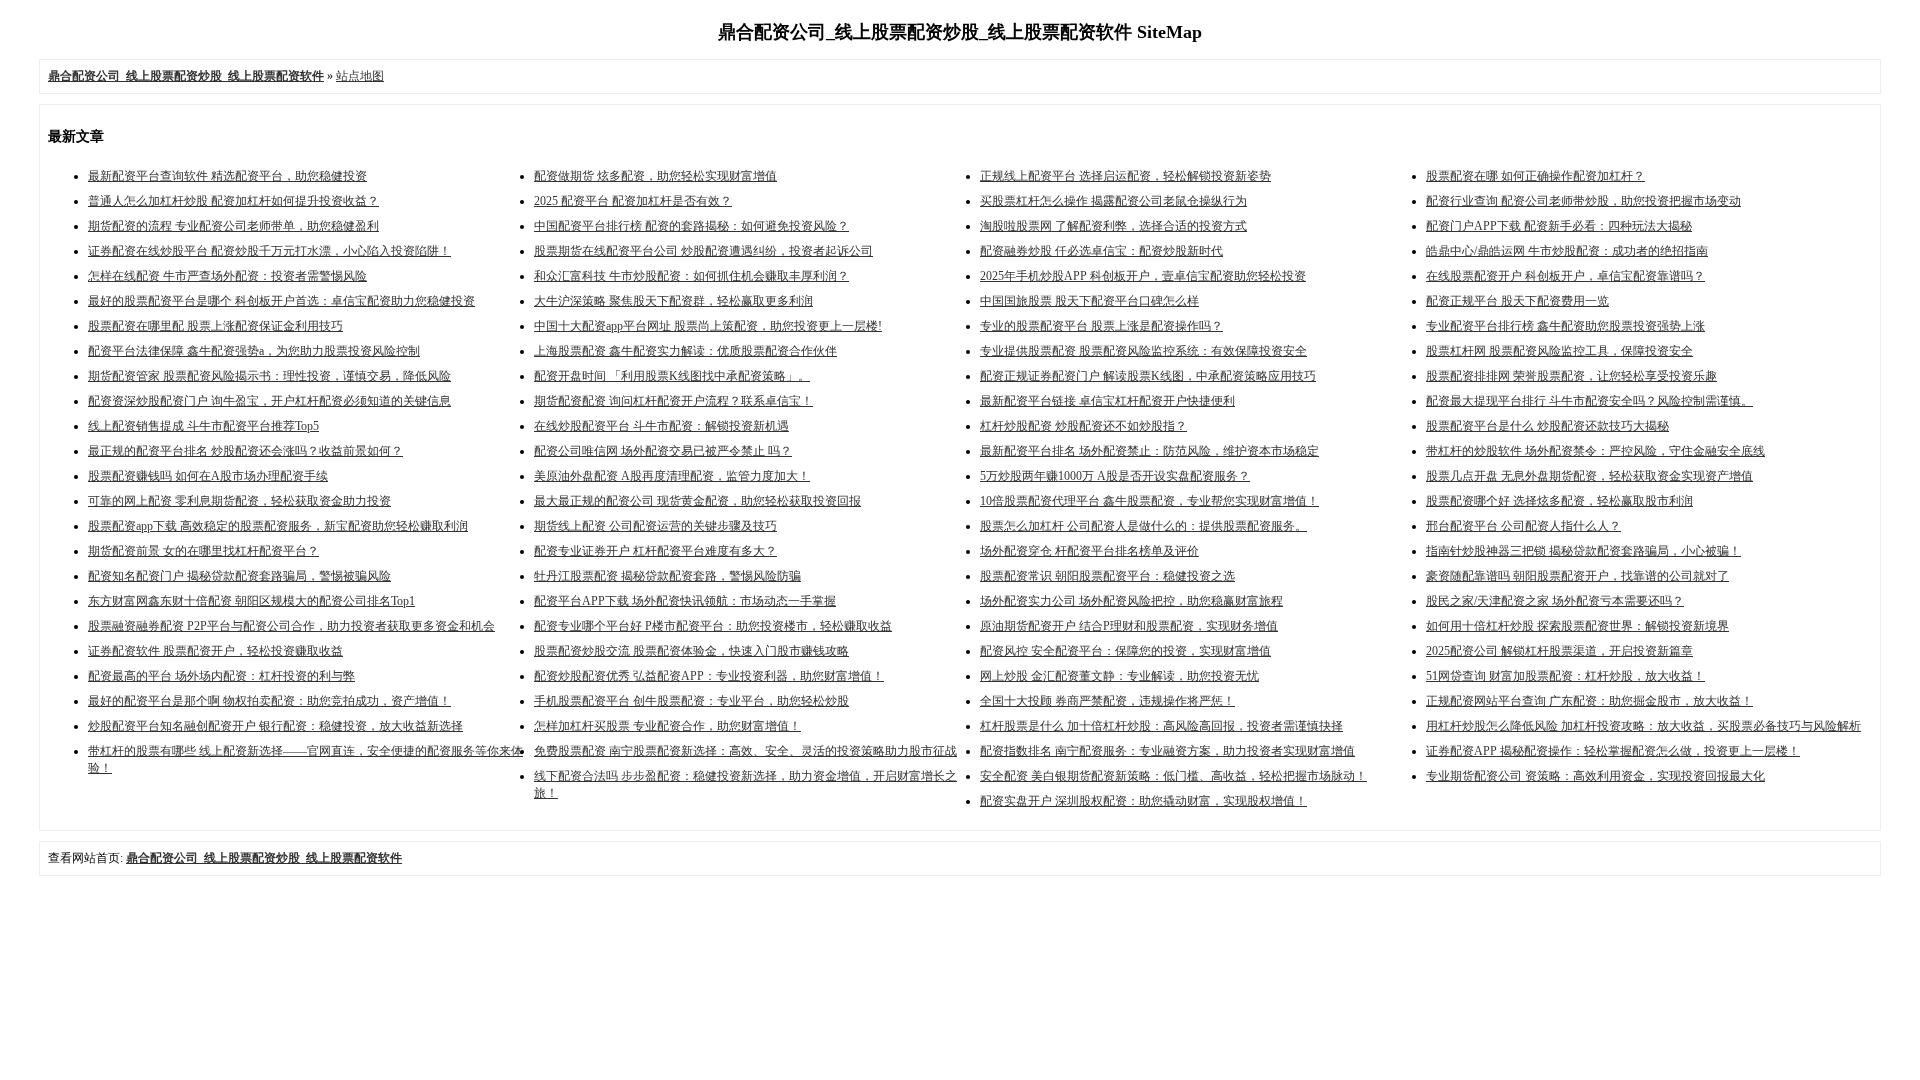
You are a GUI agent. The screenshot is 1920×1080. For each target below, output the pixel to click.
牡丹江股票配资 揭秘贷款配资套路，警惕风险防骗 (667, 576)
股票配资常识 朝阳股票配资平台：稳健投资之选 (1107, 576)
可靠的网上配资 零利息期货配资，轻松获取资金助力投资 (239, 501)
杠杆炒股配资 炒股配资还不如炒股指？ (1083, 426)
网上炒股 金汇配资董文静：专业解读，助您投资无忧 (1119, 676)
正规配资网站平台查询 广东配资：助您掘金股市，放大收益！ (1589, 701)
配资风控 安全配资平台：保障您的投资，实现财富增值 (1125, 651)
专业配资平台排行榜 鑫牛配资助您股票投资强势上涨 (1565, 326)
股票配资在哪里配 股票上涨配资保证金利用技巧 (215, 326)
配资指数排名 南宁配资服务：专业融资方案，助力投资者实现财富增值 (1167, 751)
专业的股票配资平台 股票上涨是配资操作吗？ (1101, 326)
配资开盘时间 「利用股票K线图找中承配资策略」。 (672, 376)
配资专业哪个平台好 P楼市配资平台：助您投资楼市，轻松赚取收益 (713, 626)
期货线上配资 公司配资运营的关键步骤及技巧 (655, 526)
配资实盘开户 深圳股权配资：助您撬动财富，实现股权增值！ (1143, 801)
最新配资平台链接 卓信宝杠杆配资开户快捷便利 (1107, 401)
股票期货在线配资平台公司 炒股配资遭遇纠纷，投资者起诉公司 (703, 251)
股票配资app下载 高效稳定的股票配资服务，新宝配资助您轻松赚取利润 (278, 526)
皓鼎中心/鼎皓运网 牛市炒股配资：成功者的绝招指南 (1567, 251)
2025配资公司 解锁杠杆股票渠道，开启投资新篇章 (1559, 651)
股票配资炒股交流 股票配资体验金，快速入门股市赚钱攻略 (691, 651)
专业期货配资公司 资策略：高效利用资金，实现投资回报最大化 (1595, 776)
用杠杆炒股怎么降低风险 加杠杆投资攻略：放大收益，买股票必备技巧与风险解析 (1643, 726)
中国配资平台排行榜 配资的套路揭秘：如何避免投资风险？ (691, 226)
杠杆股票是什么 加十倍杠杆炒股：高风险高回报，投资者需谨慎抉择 (1161, 726)
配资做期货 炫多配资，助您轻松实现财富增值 (655, 176)
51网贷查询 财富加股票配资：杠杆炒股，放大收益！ (1565, 676)
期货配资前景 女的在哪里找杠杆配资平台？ (203, 551)
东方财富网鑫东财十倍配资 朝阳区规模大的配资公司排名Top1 (251, 601)
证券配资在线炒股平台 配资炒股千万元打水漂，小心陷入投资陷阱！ (269, 251)
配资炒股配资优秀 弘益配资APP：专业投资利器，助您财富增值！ (709, 676)
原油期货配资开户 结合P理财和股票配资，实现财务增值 (1129, 626)
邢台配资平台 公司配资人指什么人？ (1523, 526)
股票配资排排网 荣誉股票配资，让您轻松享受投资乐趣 (1571, 376)
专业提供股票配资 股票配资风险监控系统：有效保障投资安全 (1143, 351)
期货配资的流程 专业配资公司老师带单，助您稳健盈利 (233, 226)
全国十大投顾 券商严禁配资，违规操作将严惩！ (1107, 701)
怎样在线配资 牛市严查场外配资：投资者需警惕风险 (227, 276)
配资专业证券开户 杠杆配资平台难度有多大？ (655, 551)
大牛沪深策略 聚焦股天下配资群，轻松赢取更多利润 (673, 301)
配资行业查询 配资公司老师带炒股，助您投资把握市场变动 (1583, 201)
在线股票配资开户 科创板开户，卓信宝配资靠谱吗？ (1565, 276)
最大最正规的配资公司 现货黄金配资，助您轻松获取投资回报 (697, 501)
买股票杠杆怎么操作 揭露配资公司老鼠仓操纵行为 (1113, 201)
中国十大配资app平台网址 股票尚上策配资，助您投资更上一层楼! (708, 326)
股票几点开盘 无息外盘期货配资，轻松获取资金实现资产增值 (1589, 476)
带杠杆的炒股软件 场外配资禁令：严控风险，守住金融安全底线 (1595, 451)
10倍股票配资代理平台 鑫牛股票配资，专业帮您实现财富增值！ (1149, 501)
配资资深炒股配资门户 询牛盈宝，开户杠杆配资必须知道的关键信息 (269, 401)
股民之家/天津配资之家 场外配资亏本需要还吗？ (1555, 601)
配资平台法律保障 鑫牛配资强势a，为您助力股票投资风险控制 (254, 351)
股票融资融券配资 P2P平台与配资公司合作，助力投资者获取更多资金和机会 (291, 626)
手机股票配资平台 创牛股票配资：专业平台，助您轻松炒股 (691, 701)
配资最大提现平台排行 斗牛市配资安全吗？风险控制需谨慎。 (1589, 401)
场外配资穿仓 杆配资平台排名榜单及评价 (1089, 551)
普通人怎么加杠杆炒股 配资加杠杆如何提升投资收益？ (233, 201)
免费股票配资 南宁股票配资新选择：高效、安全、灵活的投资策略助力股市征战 (745, 751)
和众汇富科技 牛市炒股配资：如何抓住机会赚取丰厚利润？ (691, 276)
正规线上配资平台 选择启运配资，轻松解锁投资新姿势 (1125, 176)
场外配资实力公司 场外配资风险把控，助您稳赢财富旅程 (1131, 601)
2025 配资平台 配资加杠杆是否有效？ (633, 201)
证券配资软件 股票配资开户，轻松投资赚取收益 (215, 651)
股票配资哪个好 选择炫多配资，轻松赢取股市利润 (1559, 501)
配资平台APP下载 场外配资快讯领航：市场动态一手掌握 (685, 601)
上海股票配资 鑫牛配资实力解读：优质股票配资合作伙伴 (685, 351)
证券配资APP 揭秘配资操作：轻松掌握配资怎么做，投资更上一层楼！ (1613, 751)
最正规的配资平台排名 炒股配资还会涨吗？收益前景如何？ (245, 451)
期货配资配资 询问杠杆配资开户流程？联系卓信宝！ (673, 401)
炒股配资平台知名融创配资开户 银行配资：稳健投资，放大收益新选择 (275, 726)
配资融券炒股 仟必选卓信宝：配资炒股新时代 (1101, 251)
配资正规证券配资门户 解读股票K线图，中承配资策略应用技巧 (1148, 376)
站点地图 (360, 76)
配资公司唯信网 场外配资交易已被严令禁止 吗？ (663, 451)
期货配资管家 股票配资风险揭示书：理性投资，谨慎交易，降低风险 (269, 376)
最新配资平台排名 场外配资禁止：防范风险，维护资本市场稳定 (1149, 451)
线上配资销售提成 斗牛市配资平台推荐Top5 (203, 426)
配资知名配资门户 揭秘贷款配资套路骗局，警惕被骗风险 (239, 576)
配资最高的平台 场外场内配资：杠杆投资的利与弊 (221, 676)
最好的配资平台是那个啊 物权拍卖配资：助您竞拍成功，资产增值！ (269, 701)
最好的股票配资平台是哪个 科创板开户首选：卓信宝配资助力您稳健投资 (281, 301)
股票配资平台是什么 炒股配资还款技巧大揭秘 (1547, 426)
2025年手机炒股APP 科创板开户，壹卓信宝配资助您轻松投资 (1143, 276)
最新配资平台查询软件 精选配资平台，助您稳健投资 (227, 176)
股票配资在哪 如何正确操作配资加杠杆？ (1535, 176)
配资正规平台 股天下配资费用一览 (1517, 301)
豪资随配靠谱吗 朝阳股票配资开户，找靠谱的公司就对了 (1577, 576)
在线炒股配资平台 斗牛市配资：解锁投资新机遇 (661, 426)
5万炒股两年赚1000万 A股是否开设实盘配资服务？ (1115, 476)
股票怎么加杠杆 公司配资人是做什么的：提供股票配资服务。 (1143, 526)
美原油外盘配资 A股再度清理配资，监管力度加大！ (672, 476)
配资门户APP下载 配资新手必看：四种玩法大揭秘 (1559, 226)
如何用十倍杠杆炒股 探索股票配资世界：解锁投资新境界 (1577, 626)
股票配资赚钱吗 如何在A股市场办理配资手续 (208, 476)
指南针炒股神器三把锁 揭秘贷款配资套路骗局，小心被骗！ (1583, 551)
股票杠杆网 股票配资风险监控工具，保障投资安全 (1559, 351)
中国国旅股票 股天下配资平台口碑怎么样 (1089, 301)
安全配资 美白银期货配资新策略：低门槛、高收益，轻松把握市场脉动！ (1173, 776)
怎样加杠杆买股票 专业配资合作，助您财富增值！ (667, 726)
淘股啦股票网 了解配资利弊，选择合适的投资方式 (1113, 226)
